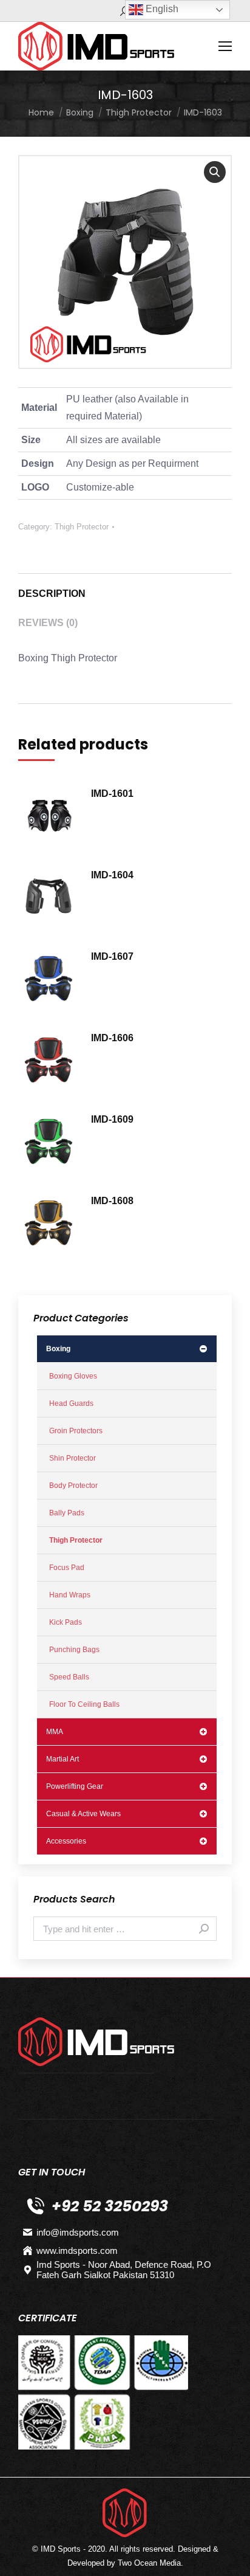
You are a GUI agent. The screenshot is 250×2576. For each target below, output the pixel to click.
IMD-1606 (112, 1038)
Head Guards (71, 1403)
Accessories (66, 1841)
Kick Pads (66, 1622)
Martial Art (62, 1759)
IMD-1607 (112, 956)
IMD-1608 (112, 1201)
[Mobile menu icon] (225, 46)
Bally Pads (67, 1513)
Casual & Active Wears (83, 1814)
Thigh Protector (82, 527)
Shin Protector (73, 1458)
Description (52, 594)
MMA (55, 1732)
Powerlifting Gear (75, 1786)
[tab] (125, 588)
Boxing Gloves (73, 1376)
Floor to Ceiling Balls (84, 1704)
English (161, 9)
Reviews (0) (48, 623)
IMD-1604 (112, 875)
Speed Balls (69, 1677)
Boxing (58, 1349)
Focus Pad (67, 1568)
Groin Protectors (76, 1431)
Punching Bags (74, 1650)
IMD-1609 (112, 1119)
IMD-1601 (112, 794)
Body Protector (73, 1486)
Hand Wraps (70, 1595)
